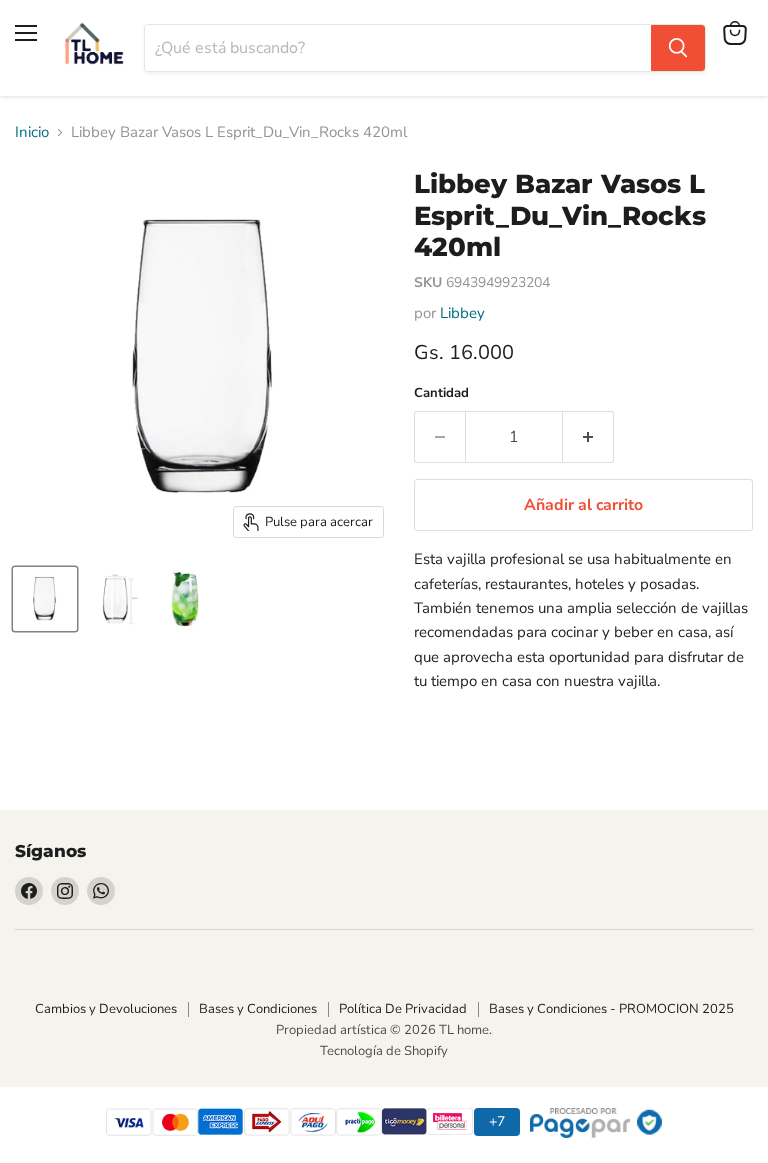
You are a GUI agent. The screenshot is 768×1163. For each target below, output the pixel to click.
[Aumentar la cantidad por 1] (588, 437)
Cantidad (441, 393)
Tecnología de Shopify (384, 1051)
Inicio (32, 132)
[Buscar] (678, 48)
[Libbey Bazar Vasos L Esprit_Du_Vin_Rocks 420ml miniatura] (45, 599)
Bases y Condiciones (258, 1009)
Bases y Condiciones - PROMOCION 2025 (611, 1009)
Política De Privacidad (403, 1009)
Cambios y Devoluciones (106, 1009)
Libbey (462, 313)
